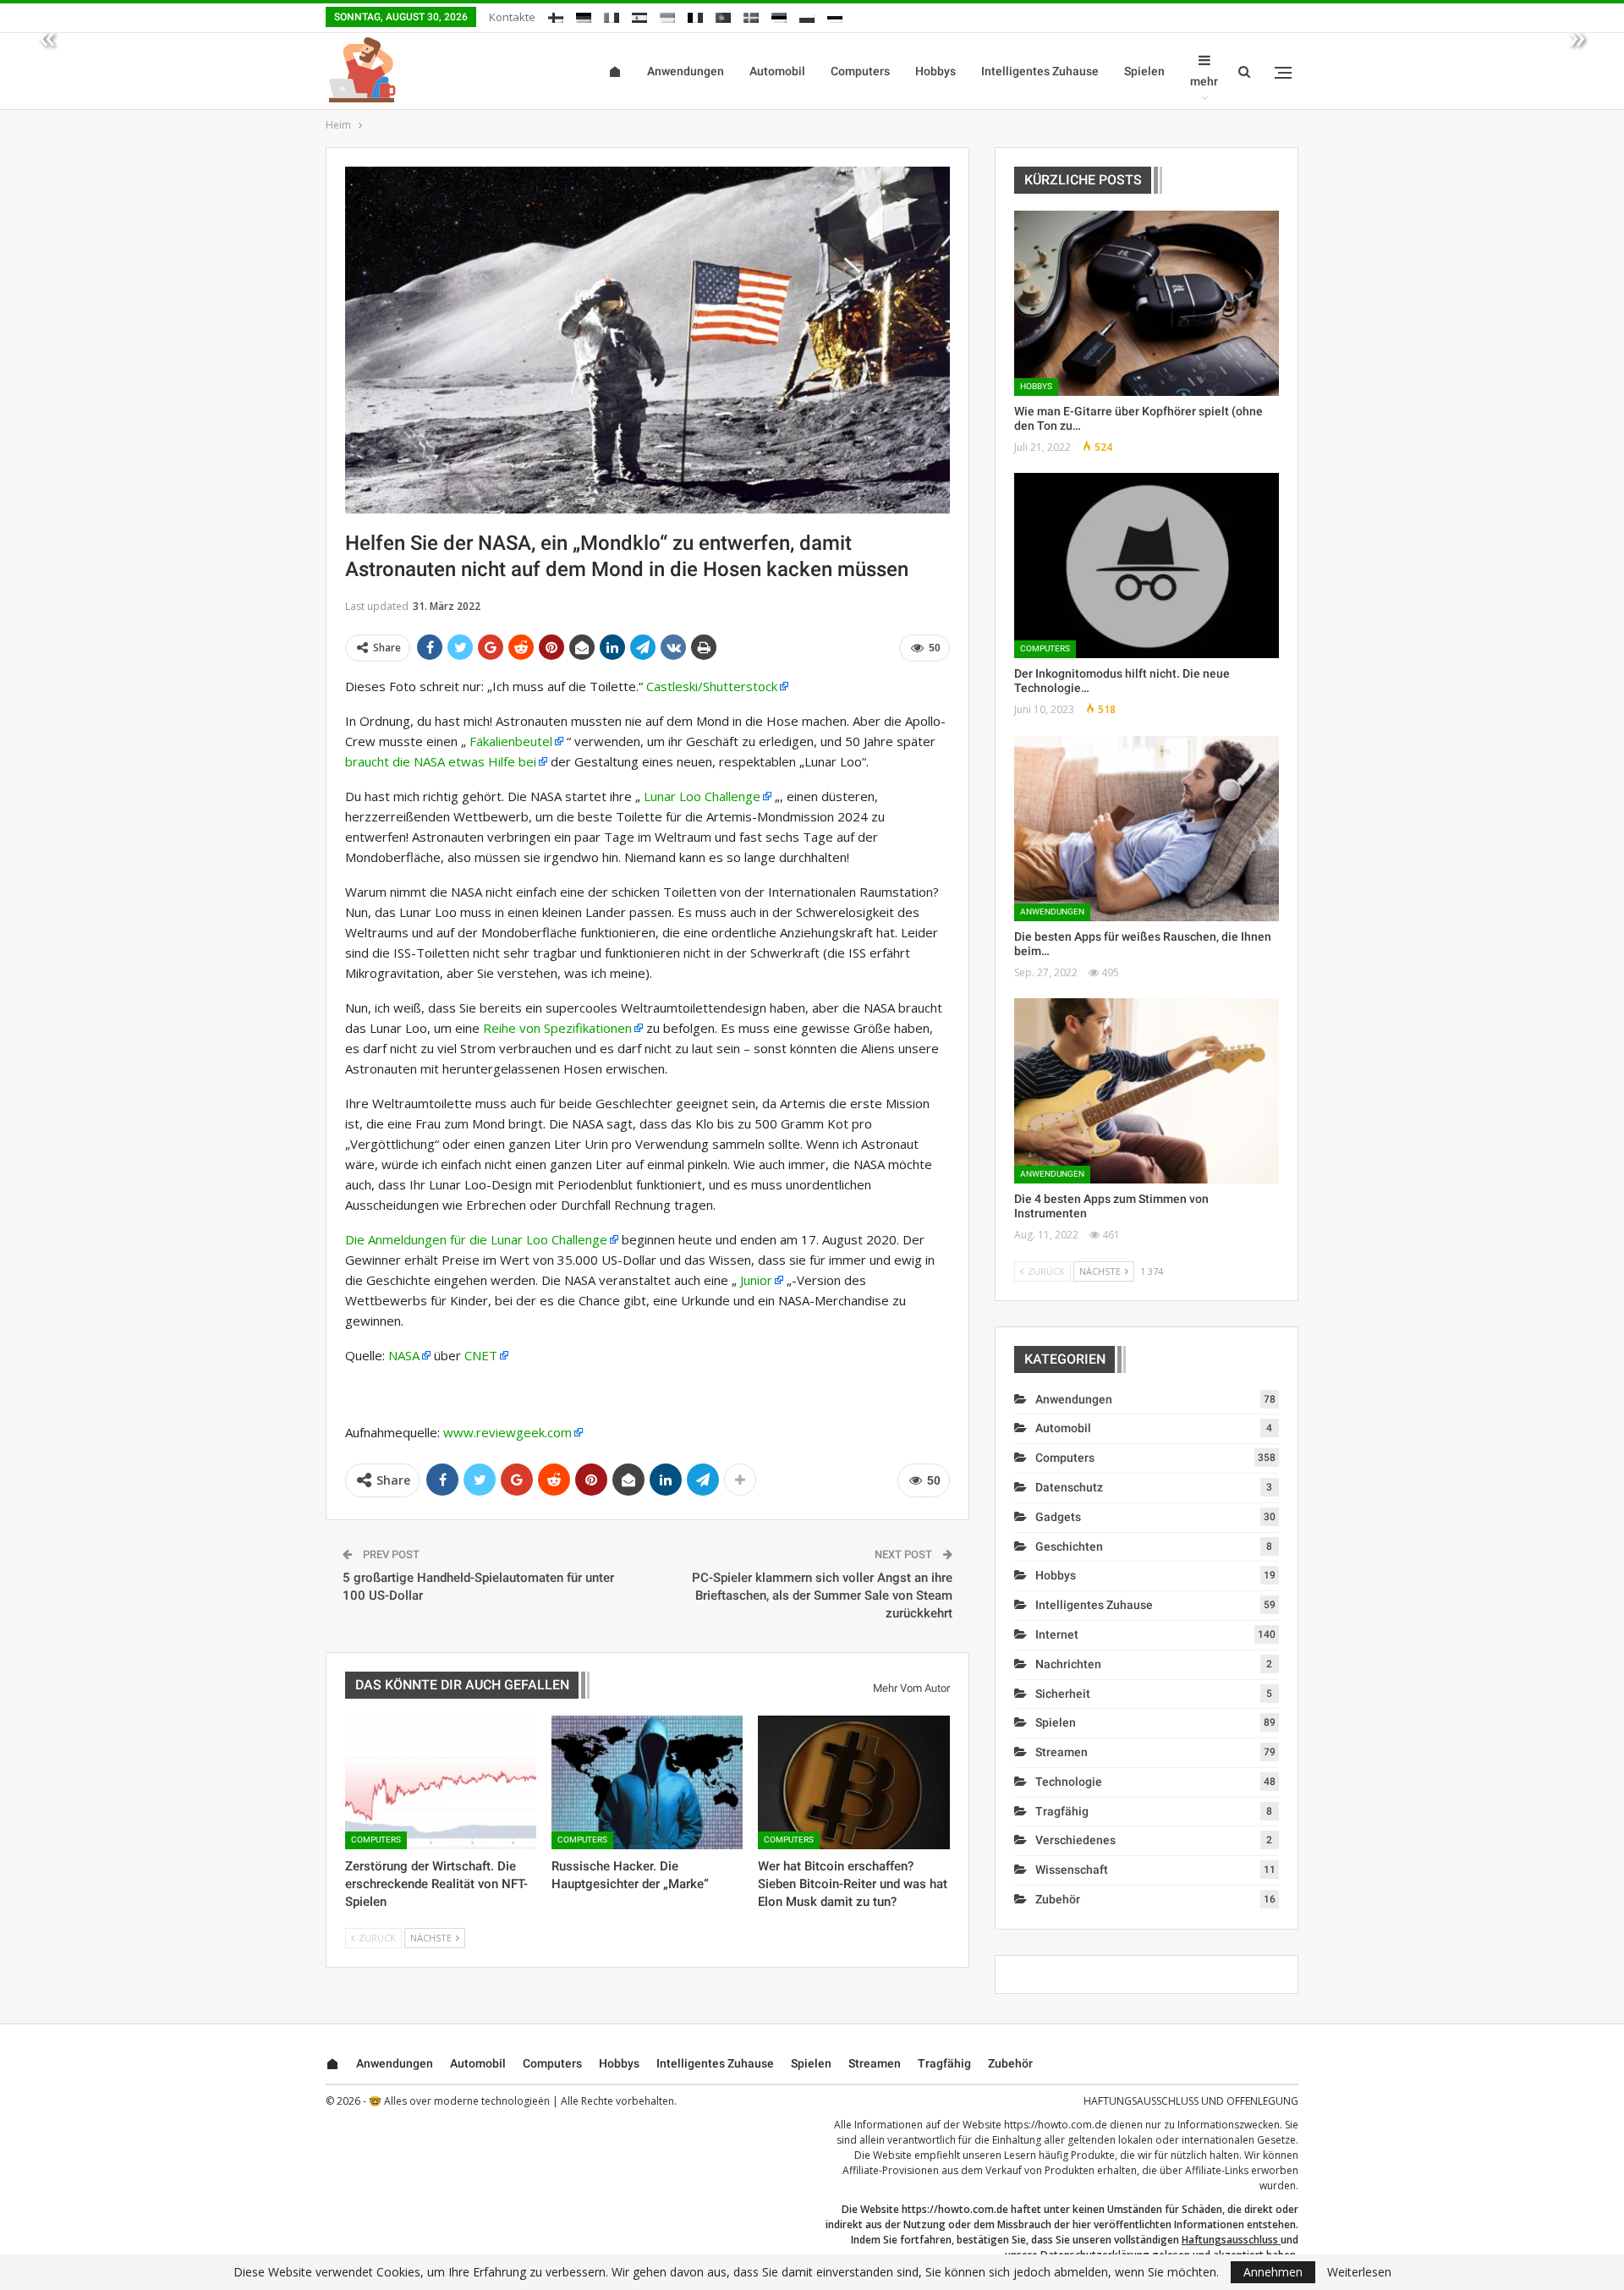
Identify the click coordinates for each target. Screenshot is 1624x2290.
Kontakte (512, 17)
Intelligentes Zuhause (1040, 71)
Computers (860, 71)
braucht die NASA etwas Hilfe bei (441, 761)
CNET (481, 1355)
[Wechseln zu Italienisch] (612, 15)
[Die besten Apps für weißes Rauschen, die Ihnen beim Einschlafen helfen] (1147, 829)
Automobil (777, 71)
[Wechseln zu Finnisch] (556, 15)
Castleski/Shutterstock (712, 686)
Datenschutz (1069, 1487)
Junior (756, 1280)
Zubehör (1058, 1899)
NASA (404, 1355)
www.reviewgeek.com (507, 1432)
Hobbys (935, 71)
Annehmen (1273, 2272)
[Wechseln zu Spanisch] (639, 15)
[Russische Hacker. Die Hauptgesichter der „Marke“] (647, 1782)
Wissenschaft (1072, 1870)
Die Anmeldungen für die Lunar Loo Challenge (476, 1239)
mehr (1204, 81)
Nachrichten (1068, 1664)
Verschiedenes (1075, 1840)
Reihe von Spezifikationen (557, 1028)
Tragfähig (1062, 1811)
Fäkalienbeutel (511, 741)
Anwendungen (686, 71)
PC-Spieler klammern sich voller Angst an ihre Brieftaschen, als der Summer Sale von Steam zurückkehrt (822, 1595)
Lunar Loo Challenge (702, 796)
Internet (1057, 1634)
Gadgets (1058, 1517)
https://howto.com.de (1056, 2125)
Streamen (1062, 1752)
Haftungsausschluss (1230, 2240)
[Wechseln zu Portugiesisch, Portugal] (723, 15)
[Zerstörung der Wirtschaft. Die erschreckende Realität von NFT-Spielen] (441, 1782)
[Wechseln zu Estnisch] (779, 15)
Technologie (1069, 1782)
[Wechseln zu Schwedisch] (751, 15)
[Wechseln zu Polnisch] (807, 15)
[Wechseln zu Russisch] (835, 15)
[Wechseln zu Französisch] (695, 15)
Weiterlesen (1359, 2272)
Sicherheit (1063, 1694)
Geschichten (1069, 1546)
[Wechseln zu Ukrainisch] (667, 15)
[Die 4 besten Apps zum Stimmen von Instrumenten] (1147, 1091)
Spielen (1144, 71)
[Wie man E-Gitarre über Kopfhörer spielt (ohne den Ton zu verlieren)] (1147, 303)
